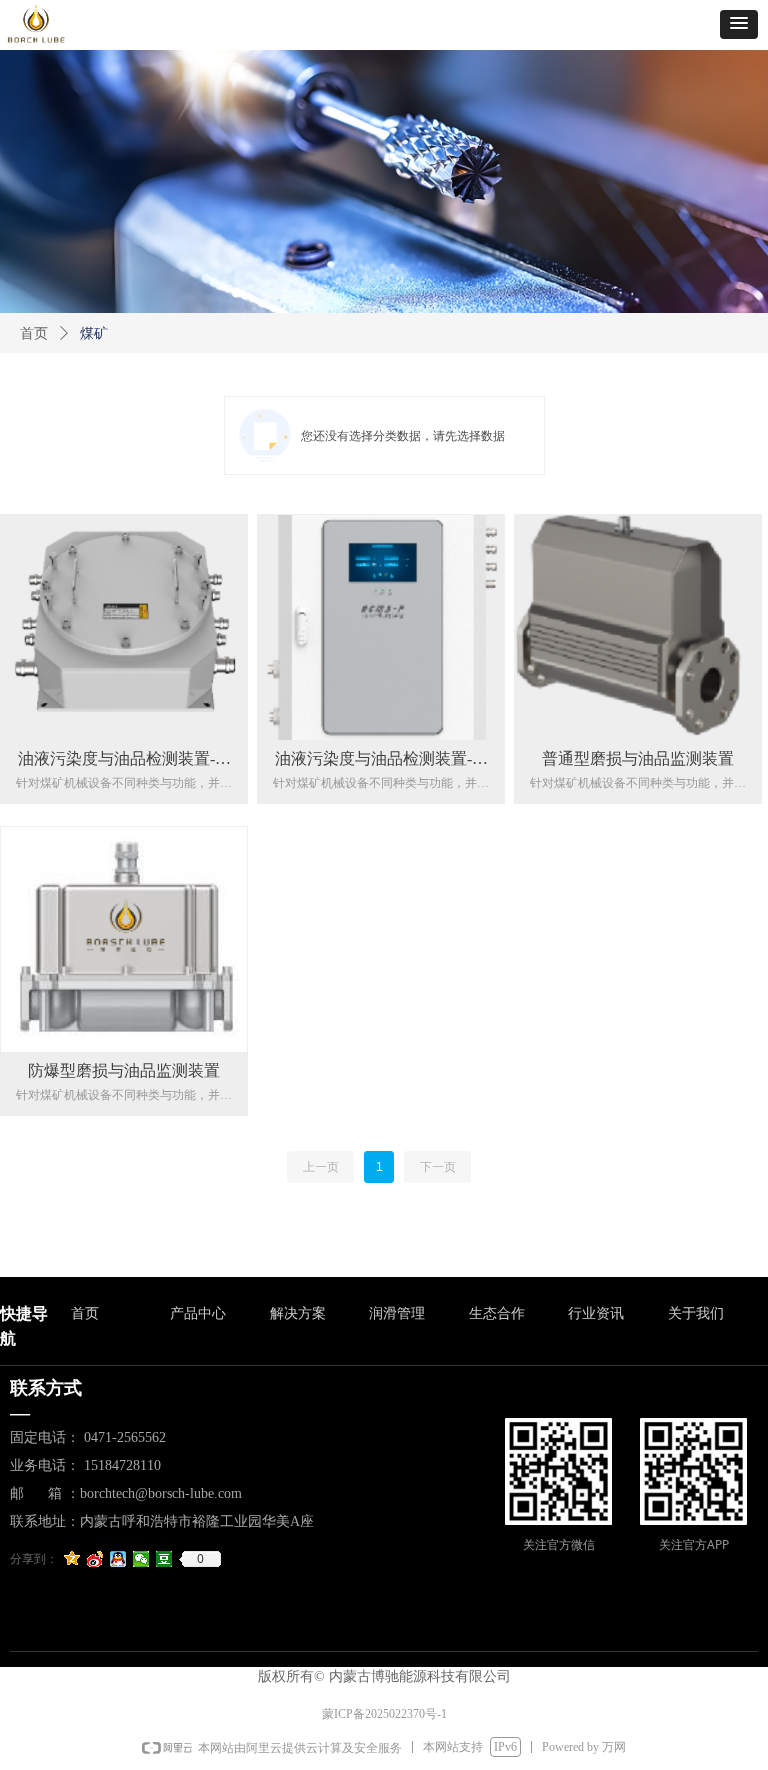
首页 (34, 333)
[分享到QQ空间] (72, 1559)
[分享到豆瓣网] (164, 1559)
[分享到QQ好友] (118, 1559)
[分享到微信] (141, 1559)
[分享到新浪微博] (95, 1559)
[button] (739, 24)
